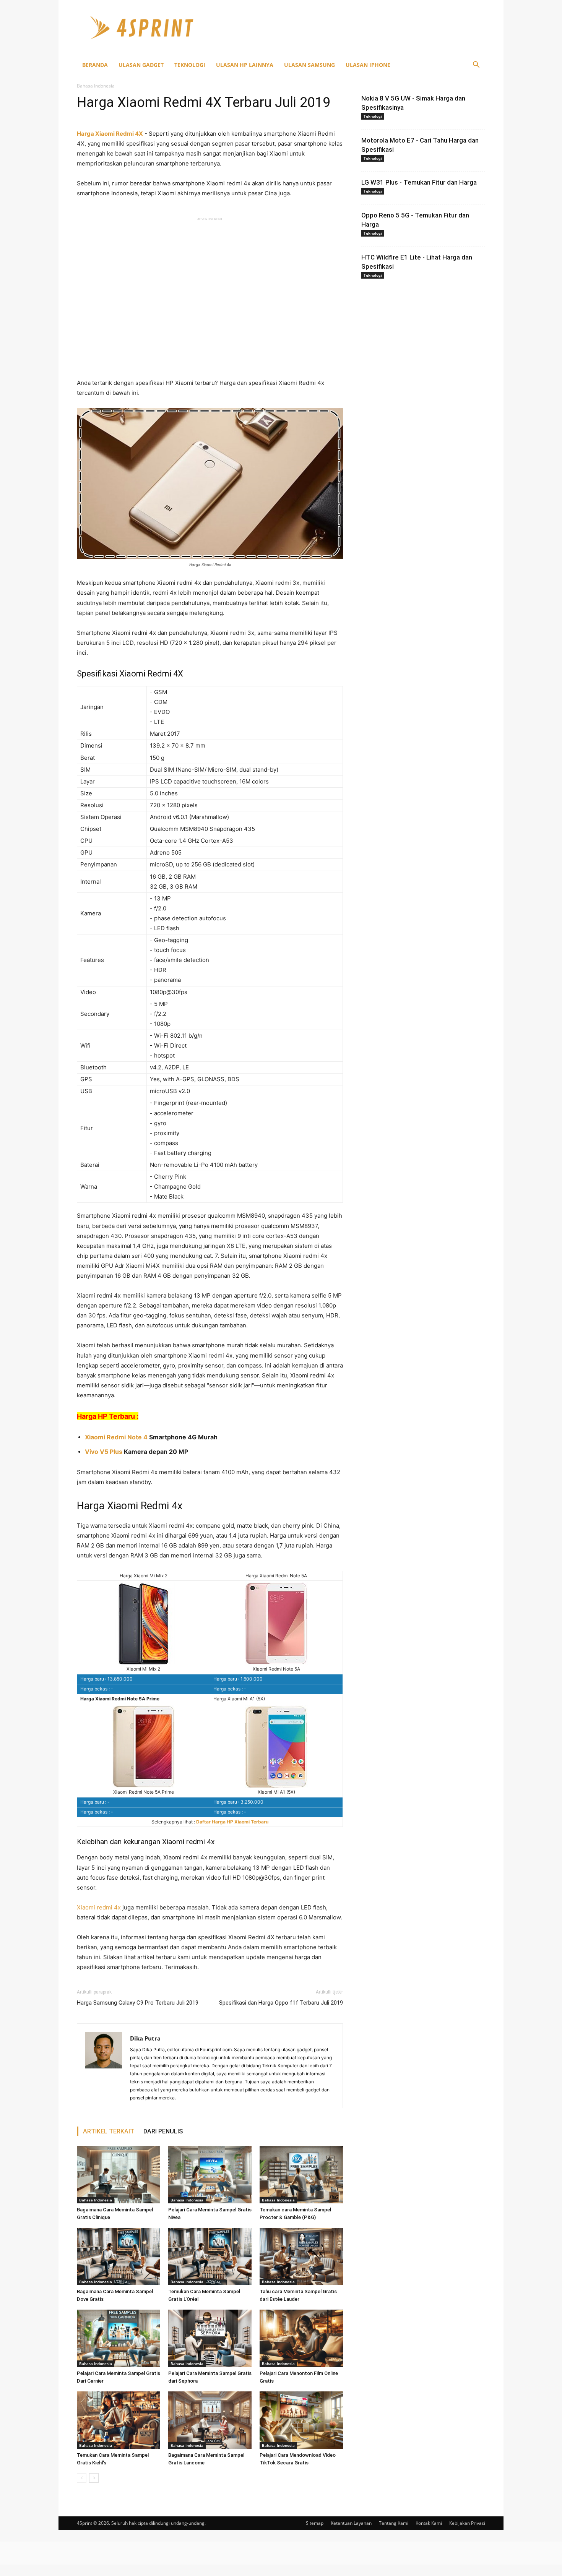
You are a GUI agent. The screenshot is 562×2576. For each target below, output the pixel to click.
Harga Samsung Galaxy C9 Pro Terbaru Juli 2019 (138, 2003)
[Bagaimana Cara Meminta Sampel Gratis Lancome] (210, 2420)
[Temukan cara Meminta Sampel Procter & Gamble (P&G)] (301, 2175)
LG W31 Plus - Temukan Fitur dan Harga (419, 182)
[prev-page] (82, 2478)
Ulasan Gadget (141, 65)
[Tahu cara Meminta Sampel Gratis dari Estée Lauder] (301, 2256)
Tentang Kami (394, 2523)
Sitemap (315, 2523)
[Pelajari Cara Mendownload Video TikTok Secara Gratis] (301, 2420)
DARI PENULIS (163, 2131)
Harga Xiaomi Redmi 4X (110, 134)
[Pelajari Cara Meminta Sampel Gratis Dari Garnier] (119, 2338)
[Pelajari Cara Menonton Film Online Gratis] (301, 2338)
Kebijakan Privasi (467, 2523)
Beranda (95, 65)
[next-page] (94, 2478)
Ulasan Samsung (309, 65)
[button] (476, 66)
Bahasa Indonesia (96, 2200)
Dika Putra (145, 2038)
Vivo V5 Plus (104, 1452)
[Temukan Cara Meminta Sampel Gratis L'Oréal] (210, 2256)
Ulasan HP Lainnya (245, 65)
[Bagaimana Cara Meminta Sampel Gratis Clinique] (119, 2175)
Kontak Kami (429, 2523)
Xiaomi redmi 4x (99, 1907)
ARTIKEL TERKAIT (109, 2131)
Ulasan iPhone (368, 65)
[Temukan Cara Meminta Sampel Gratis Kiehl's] (119, 2420)
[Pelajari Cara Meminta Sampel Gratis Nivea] (210, 2175)
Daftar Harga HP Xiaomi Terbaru (232, 1822)
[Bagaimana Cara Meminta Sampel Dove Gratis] (119, 2256)
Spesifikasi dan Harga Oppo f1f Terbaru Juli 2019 (281, 2003)
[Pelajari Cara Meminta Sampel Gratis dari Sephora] (210, 2338)
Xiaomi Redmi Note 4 (116, 1437)
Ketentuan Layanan (351, 2523)
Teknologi (190, 65)
